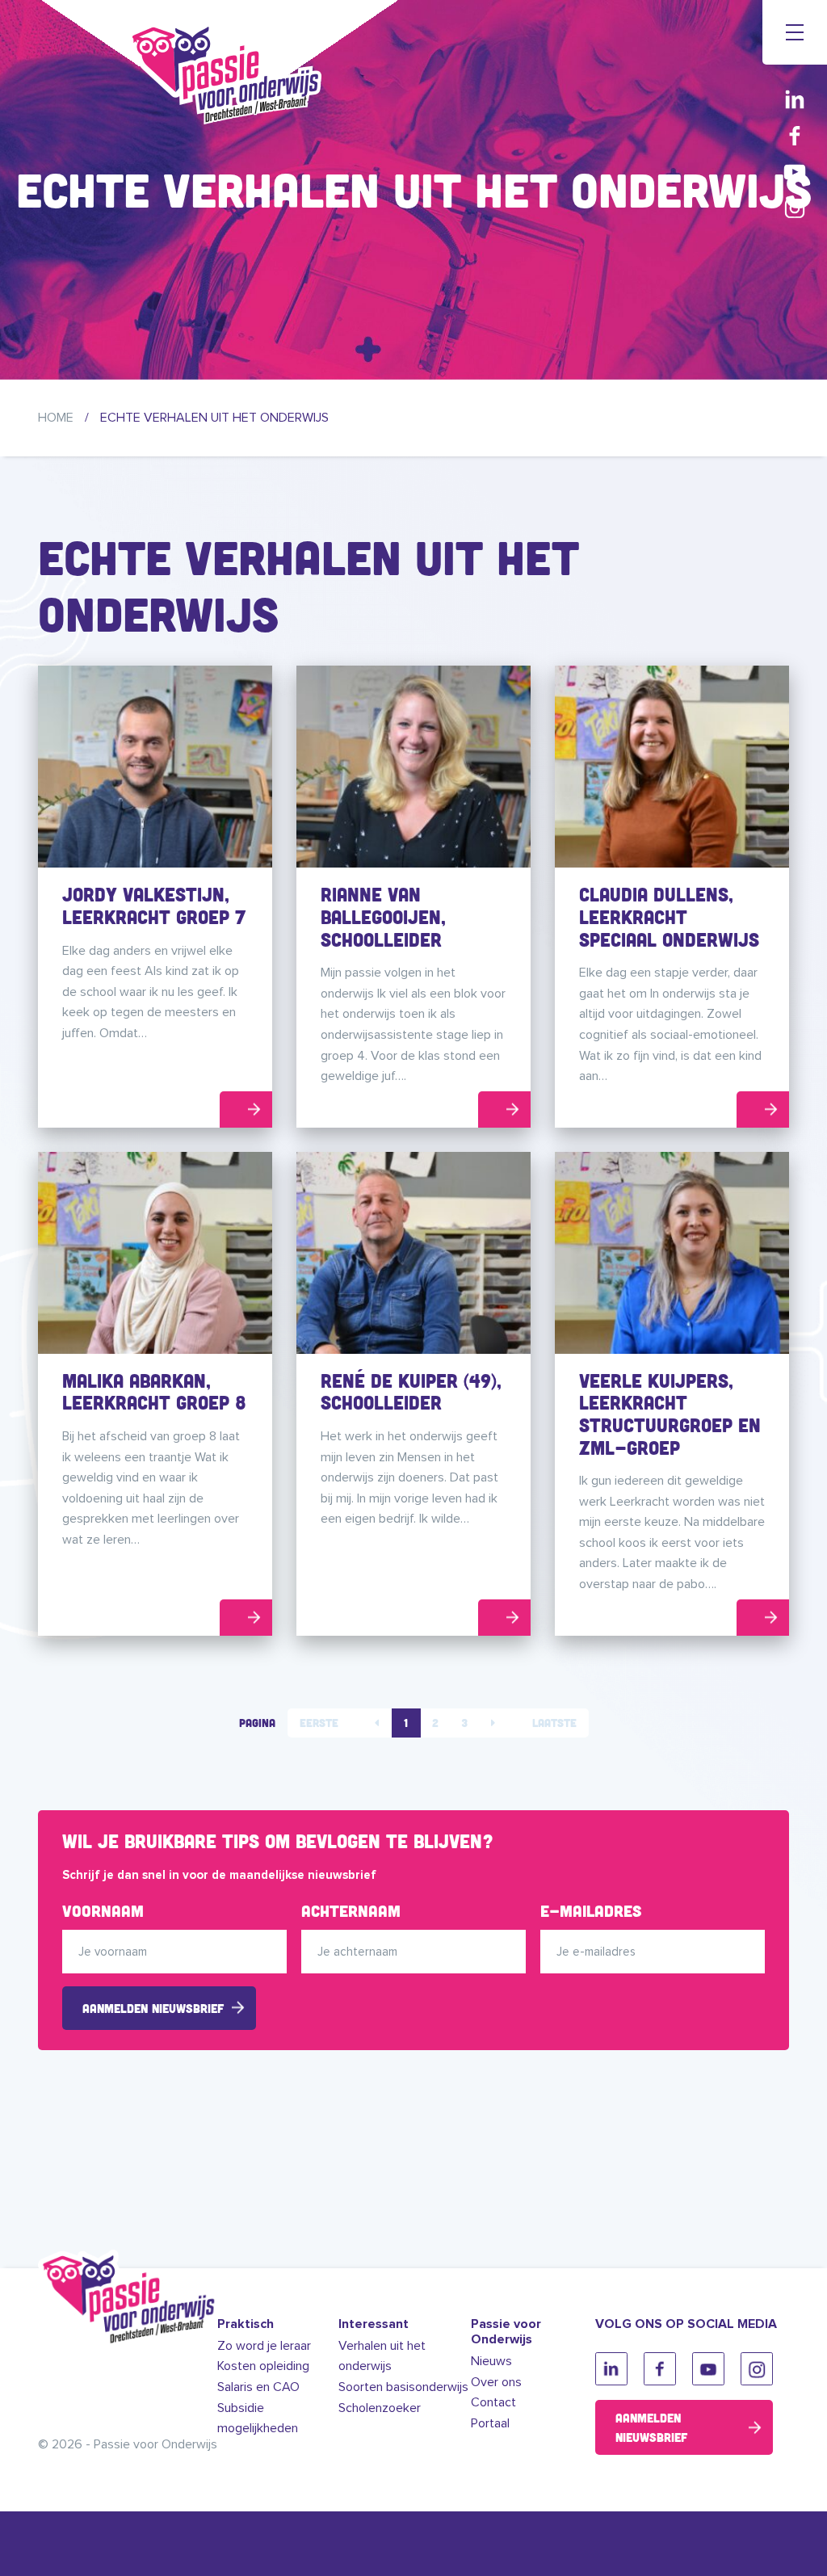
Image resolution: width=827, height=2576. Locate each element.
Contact (493, 2402)
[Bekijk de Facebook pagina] (795, 135)
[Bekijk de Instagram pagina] (795, 208)
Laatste (554, 1723)
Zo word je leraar (264, 2346)
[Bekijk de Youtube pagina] (795, 172)
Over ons (496, 2382)
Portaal (490, 2423)
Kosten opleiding (263, 2366)
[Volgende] (493, 1723)
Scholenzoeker (380, 2408)
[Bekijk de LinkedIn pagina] (795, 99)
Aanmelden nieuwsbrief (153, 2008)
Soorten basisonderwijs (403, 2387)
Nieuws (491, 2361)
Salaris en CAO (258, 2387)
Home (56, 418)
